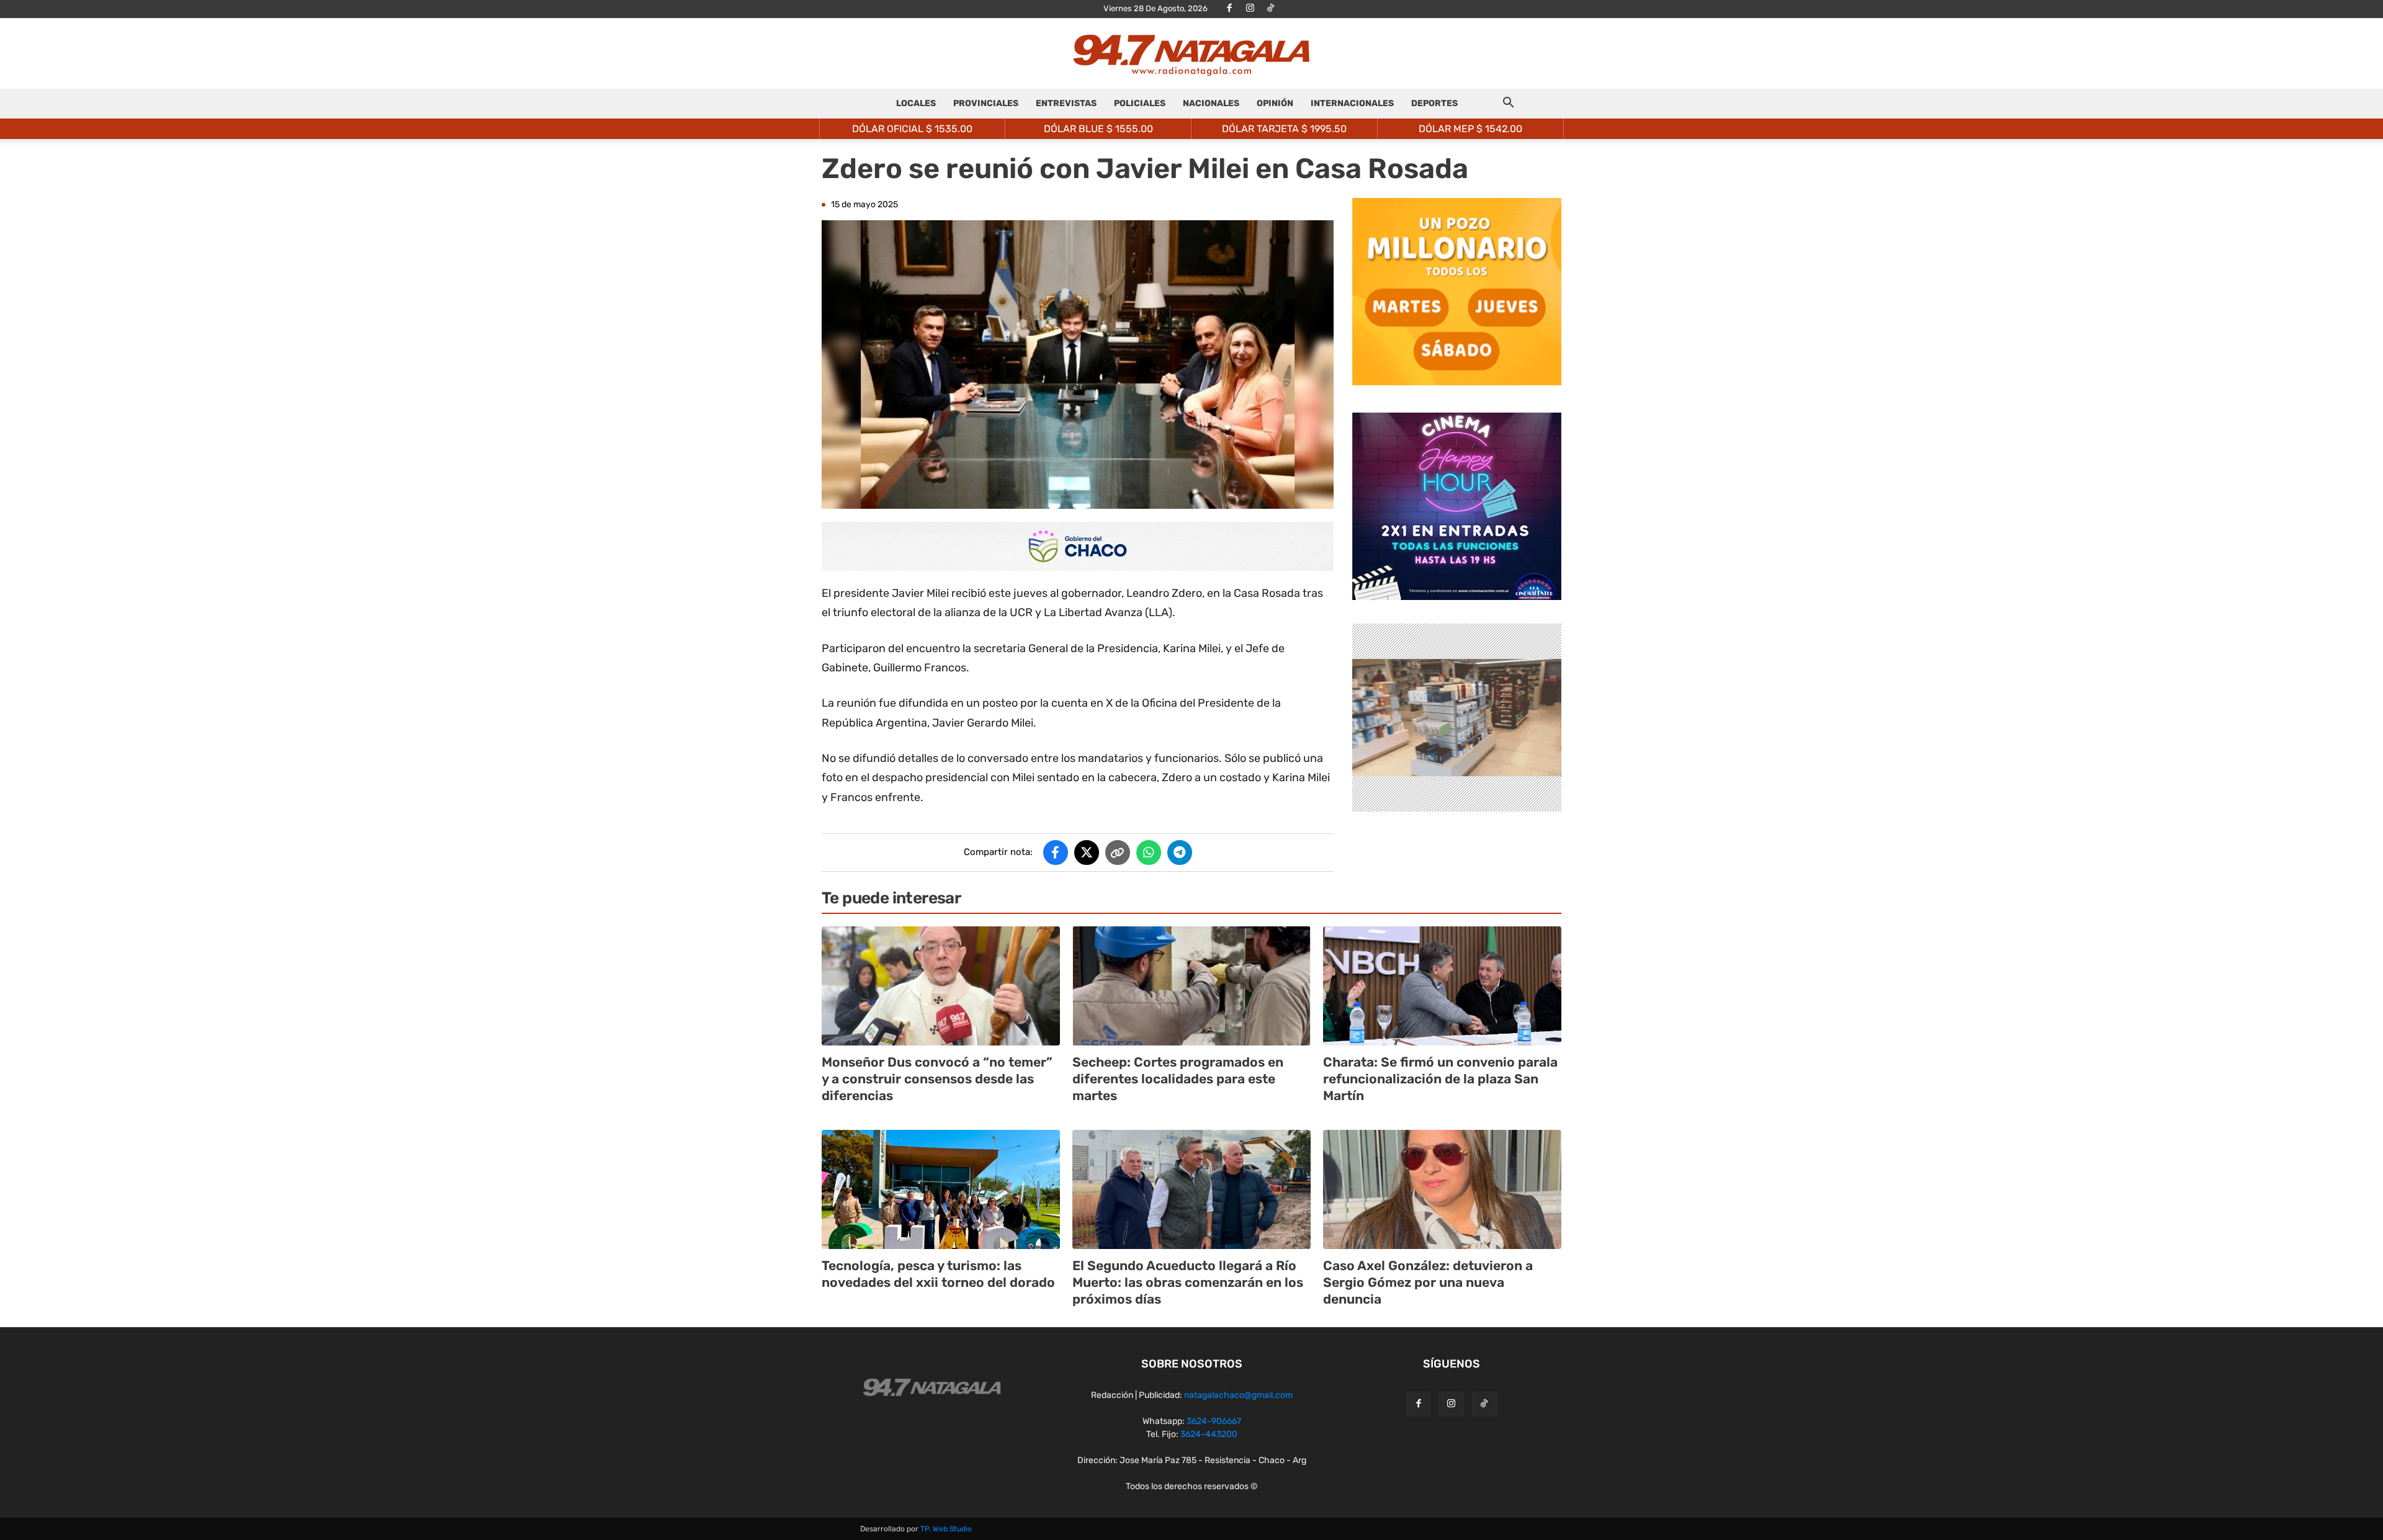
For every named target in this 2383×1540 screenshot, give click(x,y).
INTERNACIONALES (1352, 103)
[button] (1508, 105)
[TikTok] (1270, 9)
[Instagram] (1250, 9)
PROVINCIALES (986, 103)
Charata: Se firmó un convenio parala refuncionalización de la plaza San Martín (1440, 1079)
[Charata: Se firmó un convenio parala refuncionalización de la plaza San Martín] (1442, 986)
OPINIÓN (1275, 103)
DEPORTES (1434, 103)
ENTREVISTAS (1066, 103)
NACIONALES (1211, 103)
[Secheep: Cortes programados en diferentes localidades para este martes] (1191, 986)
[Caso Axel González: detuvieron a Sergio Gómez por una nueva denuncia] (1442, 1189)
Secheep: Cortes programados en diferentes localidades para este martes (1178, 1079)
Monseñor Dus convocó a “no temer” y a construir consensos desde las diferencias (937, 1079)
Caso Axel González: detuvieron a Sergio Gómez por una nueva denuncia (1428, 1283)
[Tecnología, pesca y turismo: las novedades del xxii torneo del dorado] (941, 1189)
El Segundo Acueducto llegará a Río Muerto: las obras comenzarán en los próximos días (1188, 1283)
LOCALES (916, 103)
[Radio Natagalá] (1191, 54)
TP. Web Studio (946, 1529)
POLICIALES (1140, 103)
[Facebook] (1229, 9)
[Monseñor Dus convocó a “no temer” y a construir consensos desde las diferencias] (941, 986)
